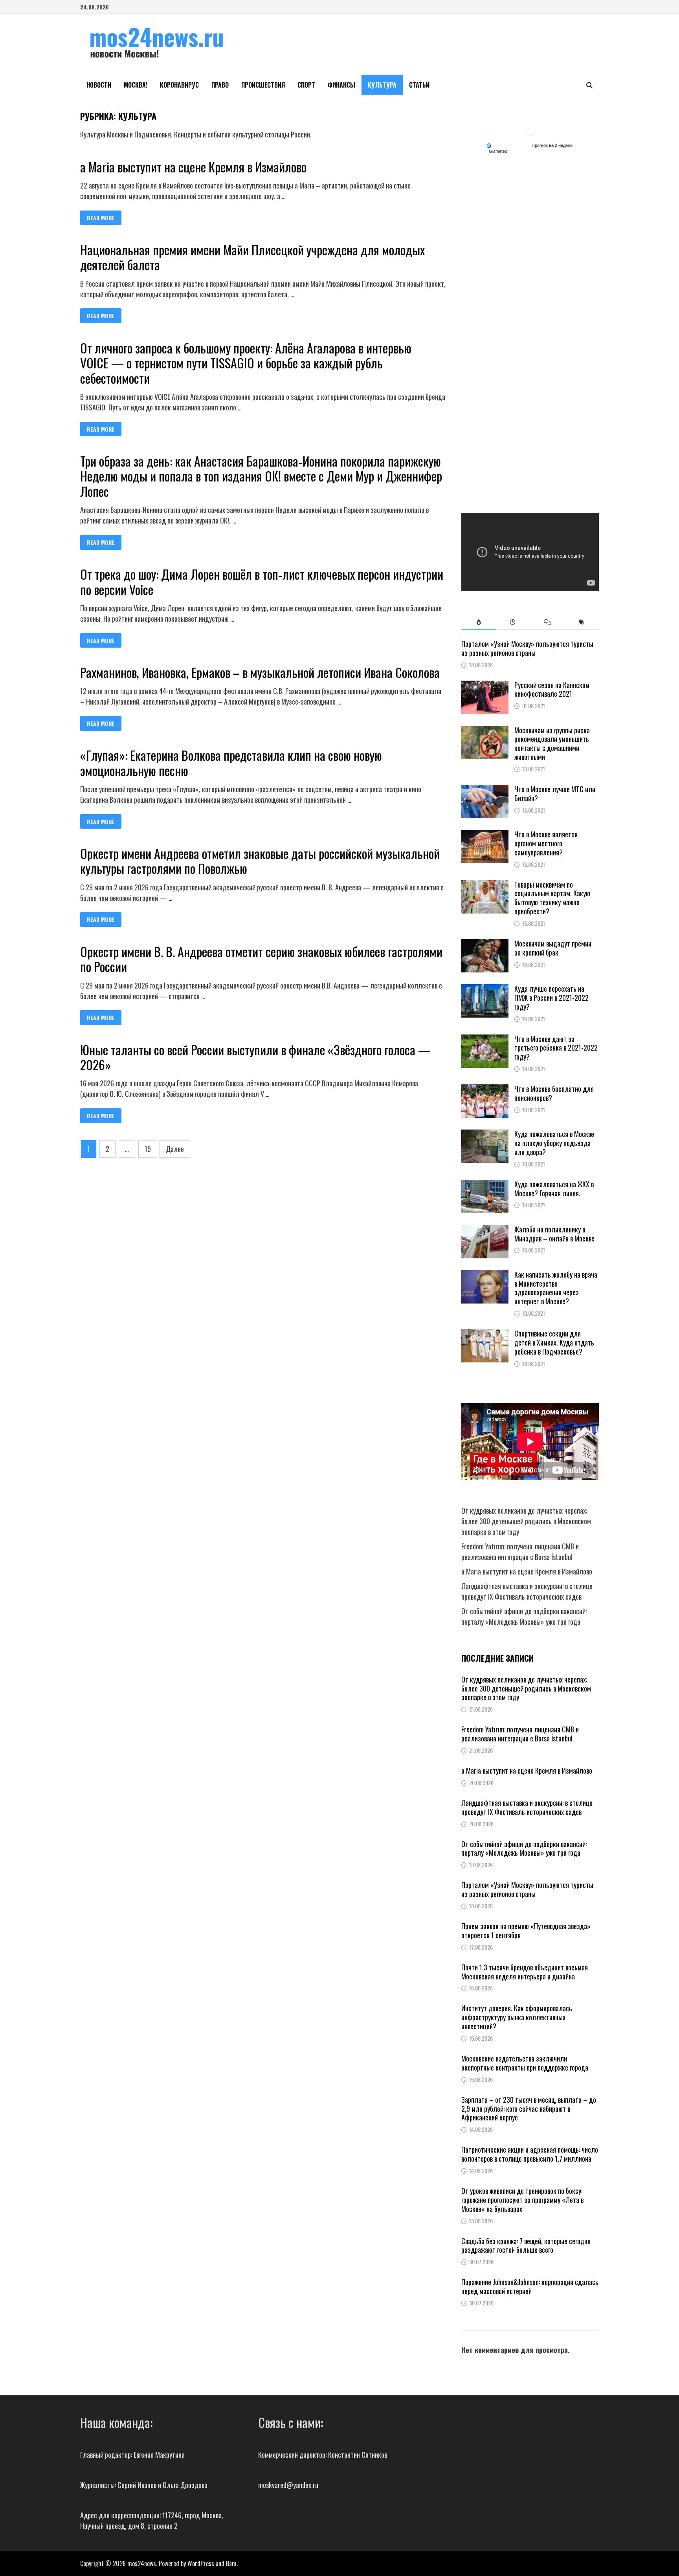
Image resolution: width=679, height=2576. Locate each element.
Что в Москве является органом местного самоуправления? (546, 843)
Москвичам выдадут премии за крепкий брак (553, 948)
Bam (231, 2563)
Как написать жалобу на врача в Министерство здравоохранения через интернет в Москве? (556, 1288)
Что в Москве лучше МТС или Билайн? (555, 794)
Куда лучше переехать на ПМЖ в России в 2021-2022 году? (551, 998)
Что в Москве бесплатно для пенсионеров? (554, 1093)
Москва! (136, 85)
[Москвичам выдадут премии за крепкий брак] (485, 944)
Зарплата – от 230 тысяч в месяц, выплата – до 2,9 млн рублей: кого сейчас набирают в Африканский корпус (529, 2109)
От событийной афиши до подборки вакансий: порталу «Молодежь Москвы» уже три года (524, 1616)
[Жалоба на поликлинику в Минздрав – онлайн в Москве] (485, 1230)
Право (220, 85)
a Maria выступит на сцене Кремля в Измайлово (193, 167)
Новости (99, 85)
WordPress (201, 2563)
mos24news (142, 2563)
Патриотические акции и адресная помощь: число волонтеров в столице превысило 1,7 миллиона (530, 2154)
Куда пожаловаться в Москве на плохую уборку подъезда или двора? (554, 1143)
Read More (102, 218)
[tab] (478, 622)
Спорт (306, 85)
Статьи (419, 85)
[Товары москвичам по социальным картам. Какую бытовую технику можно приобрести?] (485, 885)
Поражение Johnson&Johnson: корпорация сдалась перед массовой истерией (530, 2286)
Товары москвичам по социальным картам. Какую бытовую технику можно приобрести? (552, 898)
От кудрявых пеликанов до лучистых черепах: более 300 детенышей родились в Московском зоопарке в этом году (526, 1521)
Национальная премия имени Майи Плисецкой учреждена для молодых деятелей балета (252, 257)
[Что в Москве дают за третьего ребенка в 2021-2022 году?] (485, 1040)
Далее (175, 1149)
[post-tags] (582, 622)
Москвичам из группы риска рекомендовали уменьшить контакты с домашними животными (552, 744)
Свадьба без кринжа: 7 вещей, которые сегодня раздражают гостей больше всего (526, 2246)
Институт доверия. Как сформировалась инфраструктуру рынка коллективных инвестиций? (517, 2017)
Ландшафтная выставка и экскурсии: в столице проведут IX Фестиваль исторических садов (527, 1591)
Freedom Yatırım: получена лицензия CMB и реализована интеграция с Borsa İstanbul (520, 1552)
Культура (382, 85)
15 (148, 1149)
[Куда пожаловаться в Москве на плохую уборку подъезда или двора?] (485, 1135)
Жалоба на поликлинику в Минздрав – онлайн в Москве (554, 1234)
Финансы (341, 85)
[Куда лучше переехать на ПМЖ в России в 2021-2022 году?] (485, 989)
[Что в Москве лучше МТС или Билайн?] (485, 790)
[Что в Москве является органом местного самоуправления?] (485, 835)
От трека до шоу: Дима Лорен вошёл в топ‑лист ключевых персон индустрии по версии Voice (262, 581)
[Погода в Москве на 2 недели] (552, 146)
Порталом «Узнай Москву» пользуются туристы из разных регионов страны (527, 648)
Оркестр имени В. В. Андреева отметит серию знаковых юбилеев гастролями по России (261, 959)
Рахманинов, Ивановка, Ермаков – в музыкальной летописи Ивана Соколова (260, 672)
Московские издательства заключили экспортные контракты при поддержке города (525, 2063)
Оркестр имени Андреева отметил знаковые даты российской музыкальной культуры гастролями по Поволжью (260, 861)
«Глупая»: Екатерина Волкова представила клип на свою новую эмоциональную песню (231, 763)
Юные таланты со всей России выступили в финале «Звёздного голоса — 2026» (255, 1057)
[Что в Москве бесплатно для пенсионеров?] (485, 1089)
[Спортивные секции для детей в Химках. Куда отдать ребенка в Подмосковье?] (485, 1334)
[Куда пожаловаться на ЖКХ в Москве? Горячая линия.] (485, 1185)
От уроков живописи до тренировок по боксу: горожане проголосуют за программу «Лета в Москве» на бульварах (522, 2200)
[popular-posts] (478, 622)
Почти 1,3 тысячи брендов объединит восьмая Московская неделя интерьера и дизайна (525, 1972)
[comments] (547, 622)
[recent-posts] (513, 622)
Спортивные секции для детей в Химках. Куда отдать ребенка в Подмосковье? (554, 1342)
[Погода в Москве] (530, 131)
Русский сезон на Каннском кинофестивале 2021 (552, 689)
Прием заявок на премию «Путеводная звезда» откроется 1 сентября (526, 1931)
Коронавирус (179, 85)
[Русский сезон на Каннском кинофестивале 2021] (485, 686)
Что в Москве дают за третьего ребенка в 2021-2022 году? (556, 1048)
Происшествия (263, 85)
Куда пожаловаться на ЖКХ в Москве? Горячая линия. (554, 1189)
